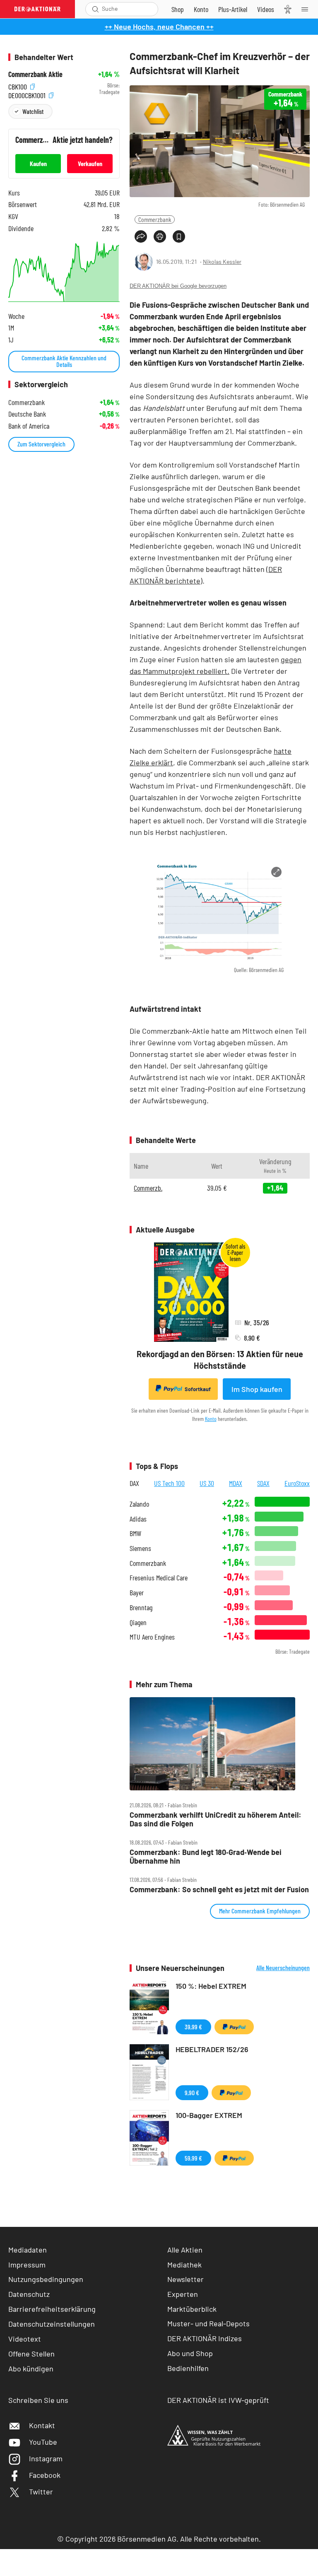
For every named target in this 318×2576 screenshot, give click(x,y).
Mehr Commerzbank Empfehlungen (260, 1911)
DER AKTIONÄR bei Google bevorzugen (178, 286)
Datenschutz (29, 2294)
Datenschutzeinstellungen (52, 2324)
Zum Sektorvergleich (41, 444)
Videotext (25, 2339)
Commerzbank (155, 219)
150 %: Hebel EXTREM (211, 1986)
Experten (183, 2294)
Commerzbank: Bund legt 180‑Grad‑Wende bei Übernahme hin (206, 1856)
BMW (135, 1533)
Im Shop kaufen (257, 1389)
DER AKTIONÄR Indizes (205, 2338)
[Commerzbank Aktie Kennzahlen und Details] (64, 270)
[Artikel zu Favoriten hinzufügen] (179, 236)
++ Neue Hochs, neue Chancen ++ (159, 27)
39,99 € (193, 2027)
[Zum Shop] (178, 9)
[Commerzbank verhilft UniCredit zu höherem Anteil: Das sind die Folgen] (220, 1744)
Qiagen (138, 1622)
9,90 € (192, 2092)
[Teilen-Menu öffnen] (141, 236)
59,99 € (193, 2158)
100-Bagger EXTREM (209, 2115)
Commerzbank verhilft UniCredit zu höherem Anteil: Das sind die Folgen (216, 1819)
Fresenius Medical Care (159, 1578)
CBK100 (18, 86)
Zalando (139, 1504)
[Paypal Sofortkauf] (234, 2027)
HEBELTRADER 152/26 (212, 2049)
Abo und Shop (190, 2353)
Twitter (41, 2492)
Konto (211, 1419)
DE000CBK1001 (28, 94)
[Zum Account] (201, 9)
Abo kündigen (31, 2369)
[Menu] (307, 9)
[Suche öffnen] (95, 9)
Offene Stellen (31, 2354)
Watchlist (33, 111)
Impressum (27, 2265)
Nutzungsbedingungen (46, 2279)
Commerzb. (148, 1188)
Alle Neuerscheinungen (283, 1968)
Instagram (46, 2458)
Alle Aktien (185, 2250)
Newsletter (185, 2279)
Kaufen (38, 163)
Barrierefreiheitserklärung (52, 2309)
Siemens (140, 1548)
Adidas (138, 1519)
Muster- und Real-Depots (208, 2323)
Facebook (45, 2475)
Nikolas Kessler (222, 262)
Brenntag (141, 1608)
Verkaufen (90, 163)
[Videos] (266, 9)
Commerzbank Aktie (35, 74)
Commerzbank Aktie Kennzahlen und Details (64, 361)
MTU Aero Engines (152, 1637)
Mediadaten (28, 2250)
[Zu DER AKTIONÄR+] (233, 9)
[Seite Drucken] (160, 236)
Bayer (137, 1593)
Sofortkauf (198, 1389)
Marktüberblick (192, 2309)
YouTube (43, 2442)
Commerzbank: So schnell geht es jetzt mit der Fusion (219, 1890)
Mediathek (184, 2265)
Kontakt (42, 2425)
